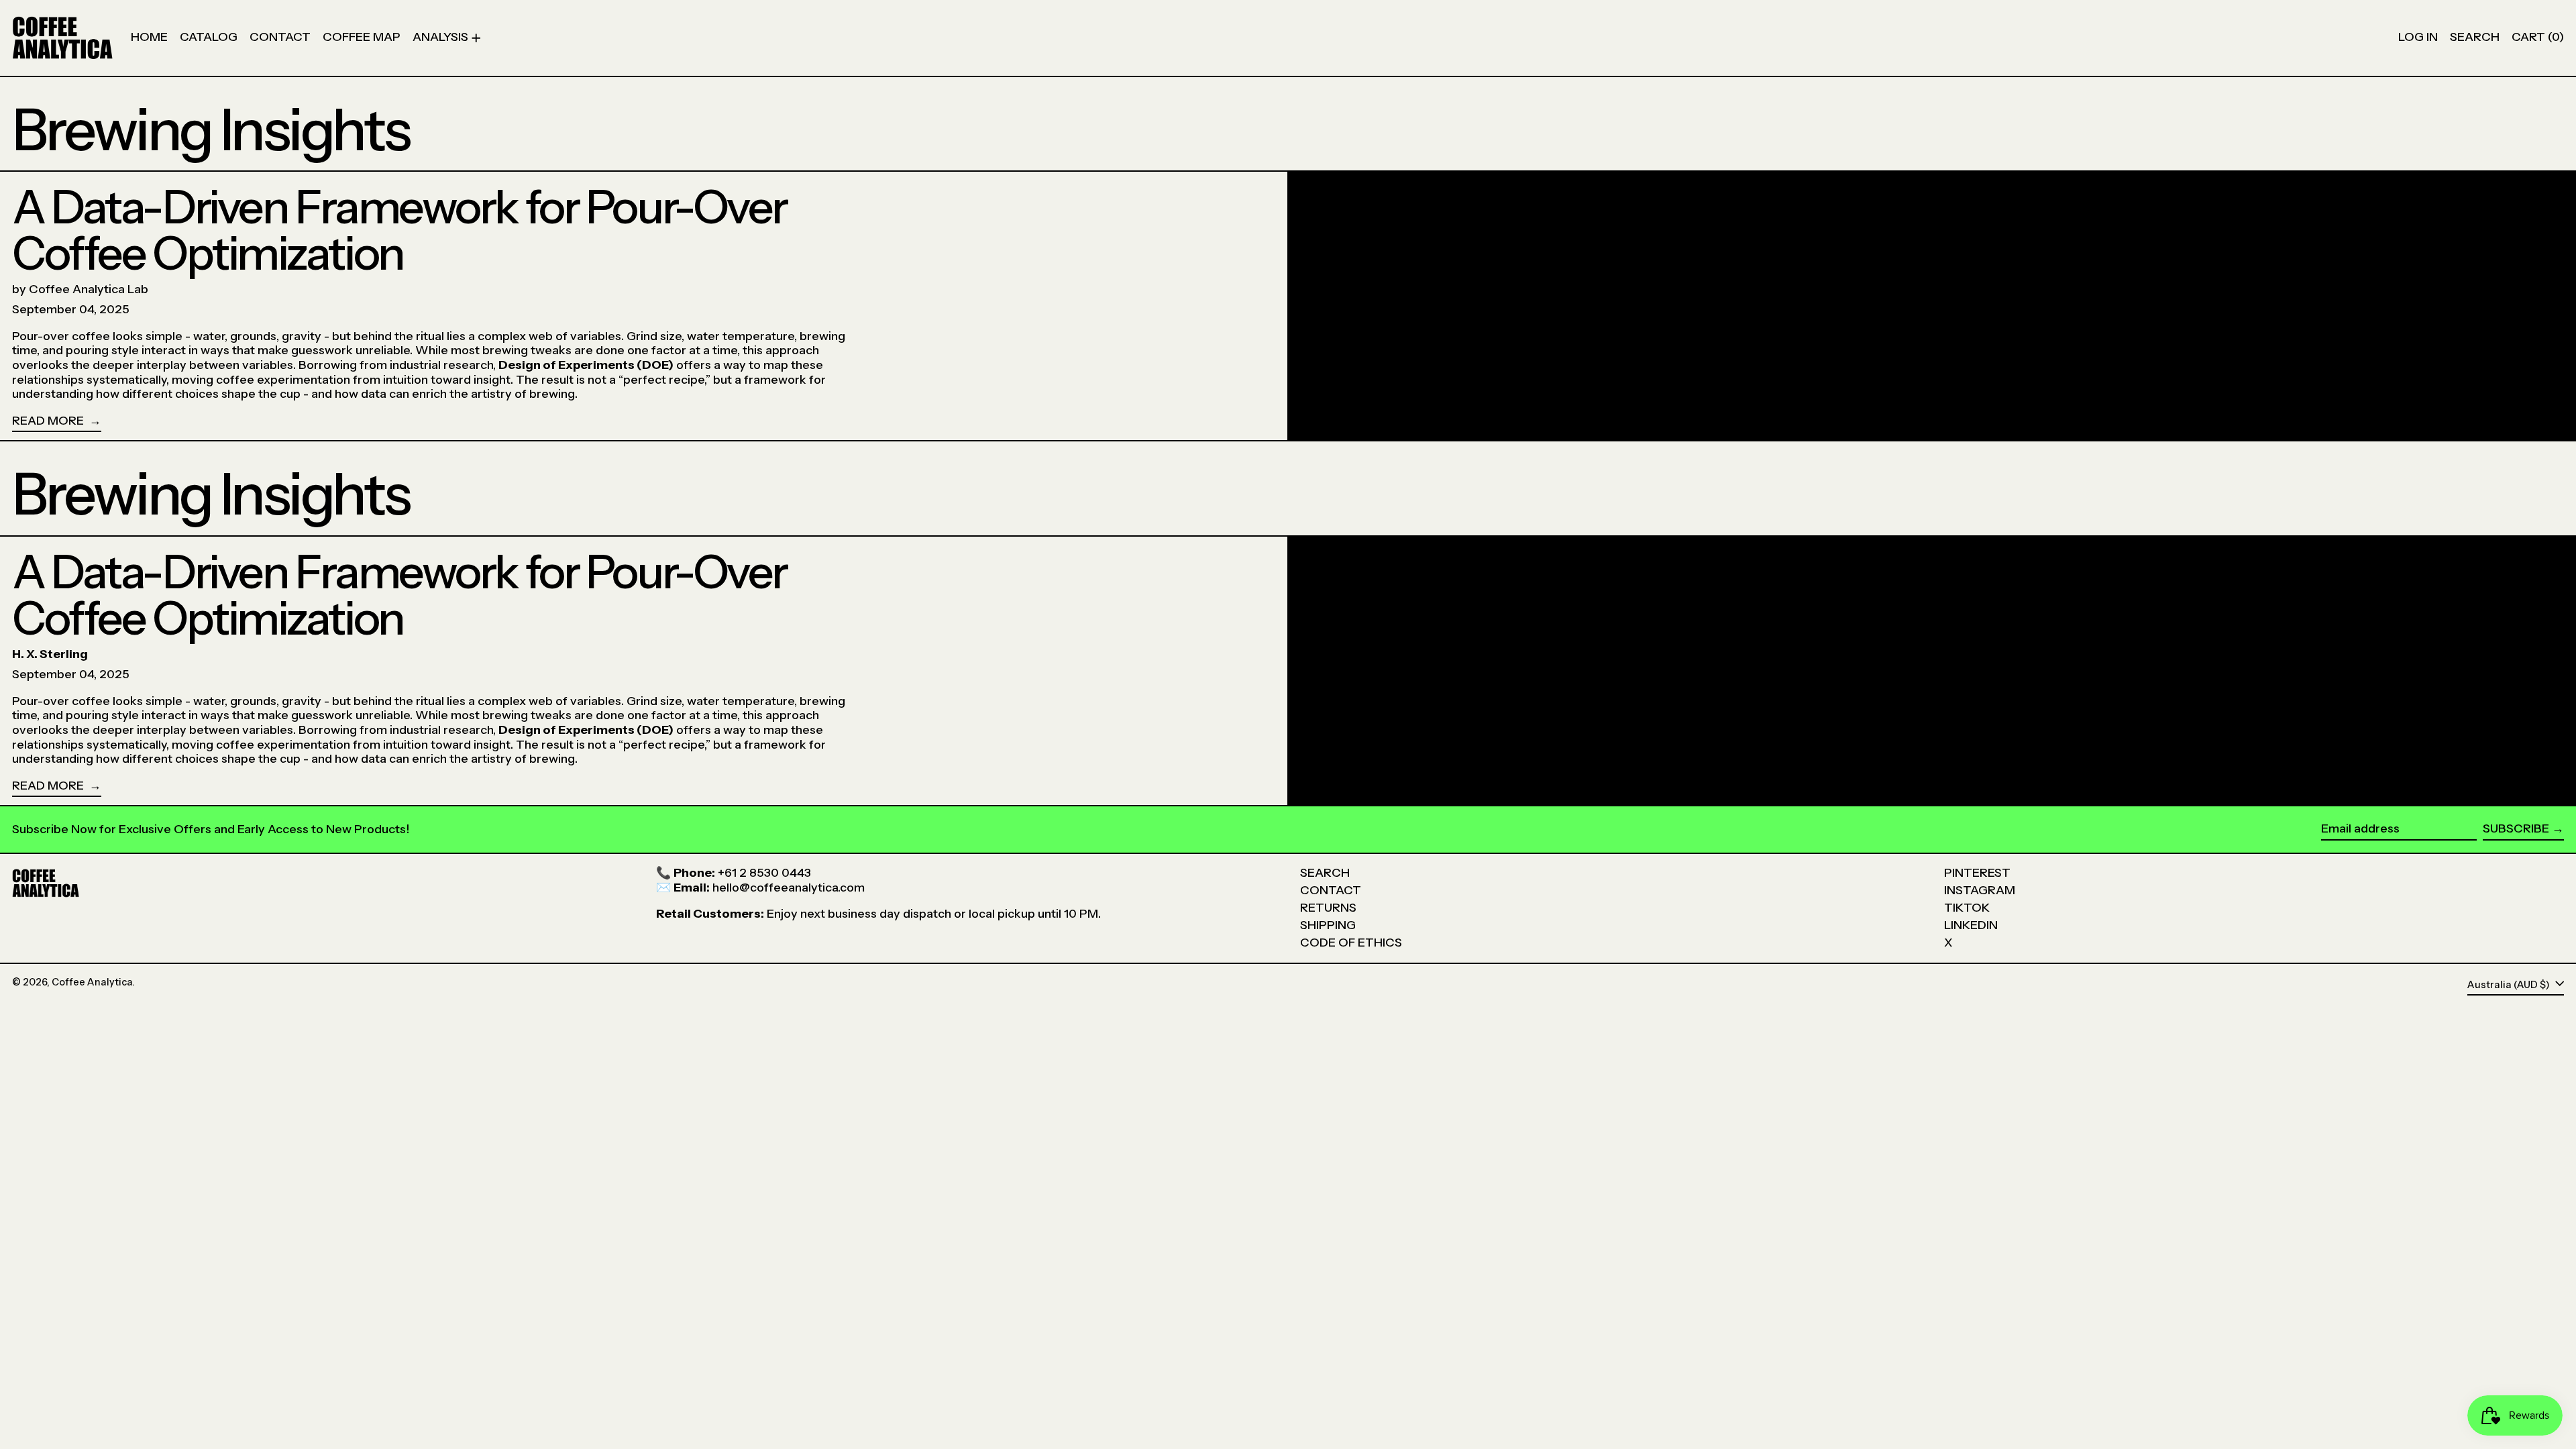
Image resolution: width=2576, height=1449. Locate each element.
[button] (2475, 38)
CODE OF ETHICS (1351, 943)
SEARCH (1325, 873)
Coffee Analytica (92, 982)
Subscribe (2516, 828)
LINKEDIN (1971, 925)
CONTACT (1331, 890)
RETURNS (1328, 908)
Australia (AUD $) (2510, 985)
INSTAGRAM (1980, 890)
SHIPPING (1328, 925)
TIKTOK (1967, 908)
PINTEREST (1977, 873)
